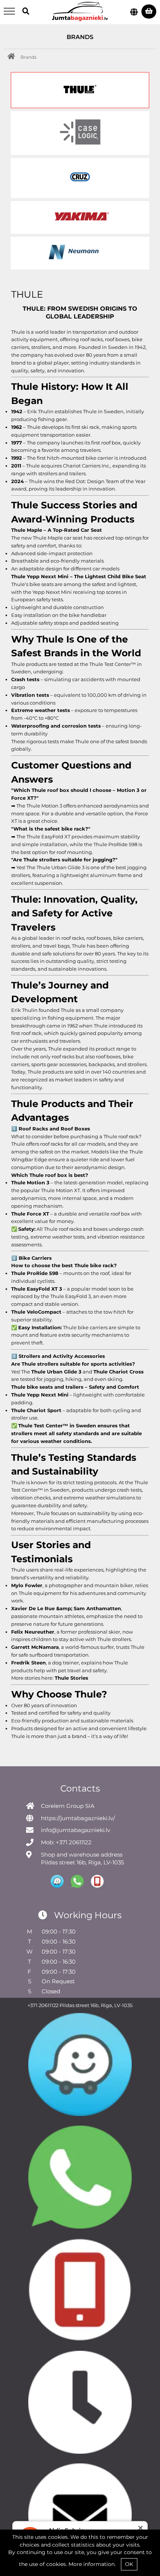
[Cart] (149, 12)
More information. (92, 2564)
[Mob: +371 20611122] (80, 2290)
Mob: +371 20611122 (66, 1842)
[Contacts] (80, 2402)
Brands (28, 57)
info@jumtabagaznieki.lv (76, 1830)
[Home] (13, 57)
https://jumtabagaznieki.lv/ (78, 1818)
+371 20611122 (43, 2005)
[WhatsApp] (80, 2177)
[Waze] (80, 2064)
